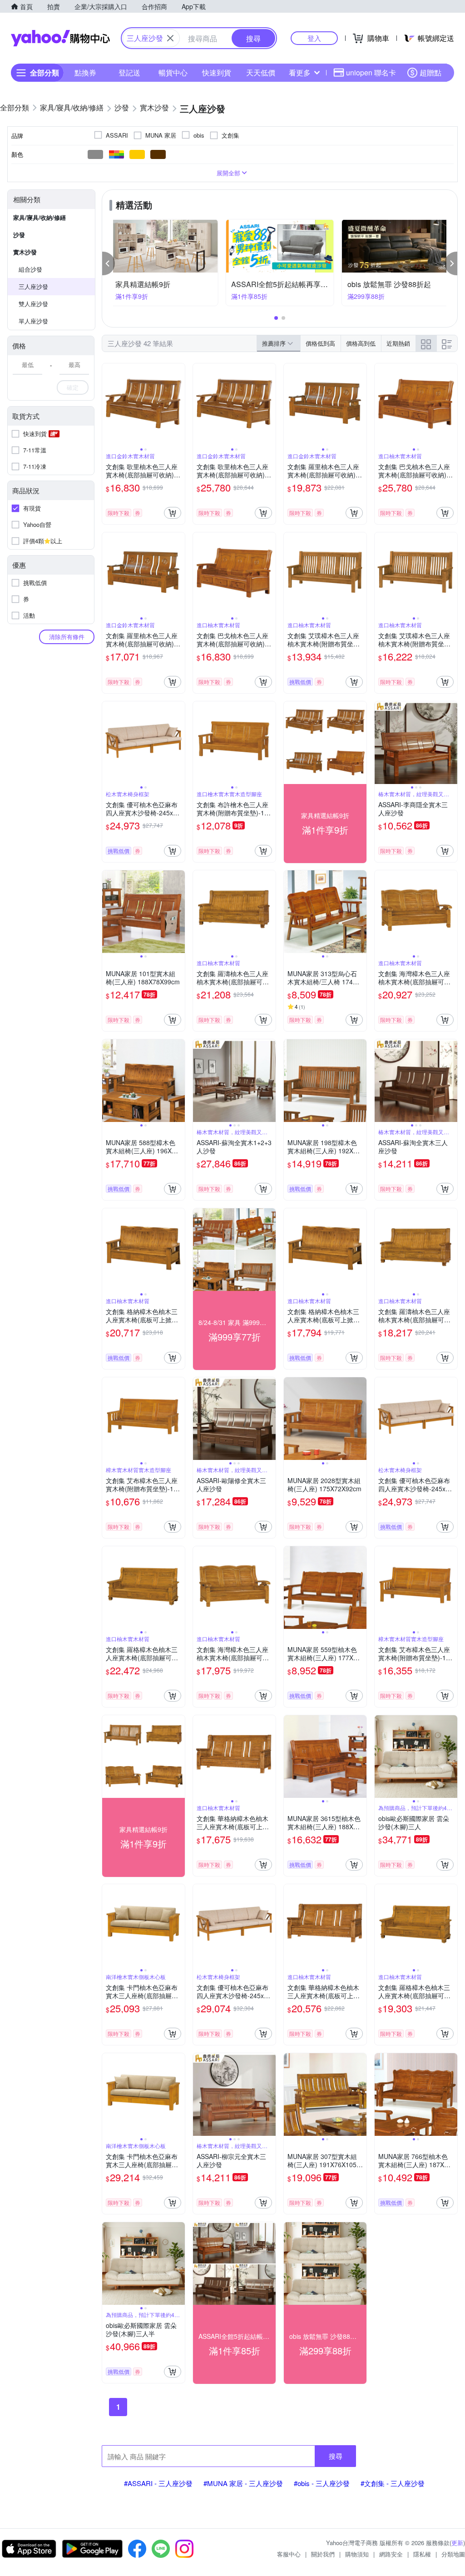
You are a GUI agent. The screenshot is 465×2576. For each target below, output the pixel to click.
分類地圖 (453, 2554)
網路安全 (391, 2554)
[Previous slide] (108, 405)
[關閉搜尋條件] (170, 38)
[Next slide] (179, 405)
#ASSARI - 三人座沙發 (158, 2483)
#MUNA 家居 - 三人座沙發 (243, 2483)
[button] (109, 263)
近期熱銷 (398, 343)
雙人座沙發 (33, 304)
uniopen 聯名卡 (371, 72)
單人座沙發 (33, 321)
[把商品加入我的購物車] (173, 513)
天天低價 (261, 72)
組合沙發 (30, 269)
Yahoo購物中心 (60, 38)
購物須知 (357, 2554)
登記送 (129, 72)
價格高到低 (361, 343)
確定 (73, 387)
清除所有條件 (67, 637)
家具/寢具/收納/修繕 (40, 217)
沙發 (19, 235)
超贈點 (430, 72)
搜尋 (336, 2456)
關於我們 (323, 2554)
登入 (314, 38)
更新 (457, 2543)
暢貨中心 (173, 72)
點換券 (85, 72)
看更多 (300, 72)
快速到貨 (217, 72)
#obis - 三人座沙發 (322, 2483)
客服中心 (289, 2554)
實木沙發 (25, 252)
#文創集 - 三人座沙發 (393, 2483)
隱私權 (422, 2554)
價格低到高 (320, 343)
